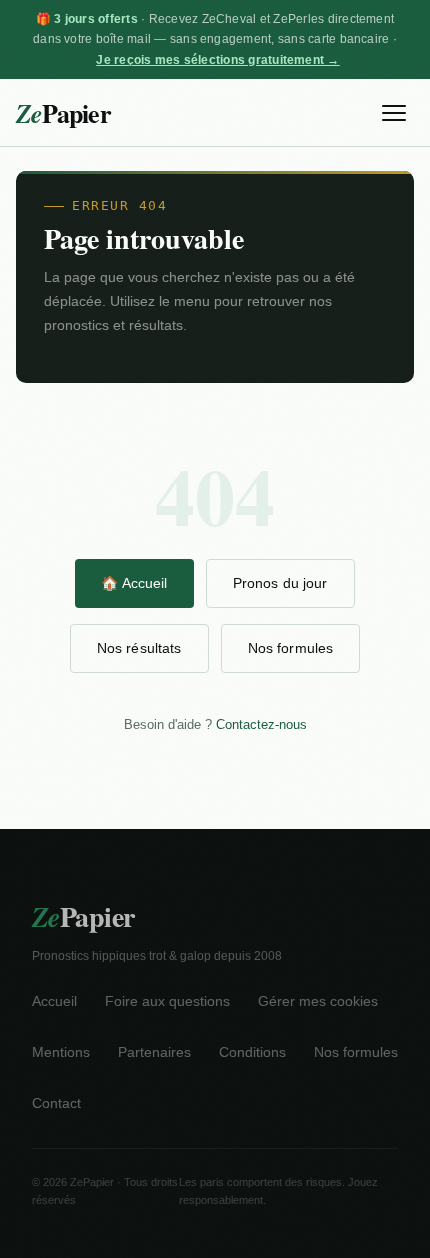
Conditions (252, 1052)
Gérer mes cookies (318, 1001)
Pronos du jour (280, 583)
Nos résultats (139, 648)
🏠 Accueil (134, 583)
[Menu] (394, 113)
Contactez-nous (261, 724)
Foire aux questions (167, 1001)
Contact (56, 1103)
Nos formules (291, 648)
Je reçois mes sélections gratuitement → (217, 60)
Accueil (54, 1001)
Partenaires (154, 1052)
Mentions (61, 1052)
